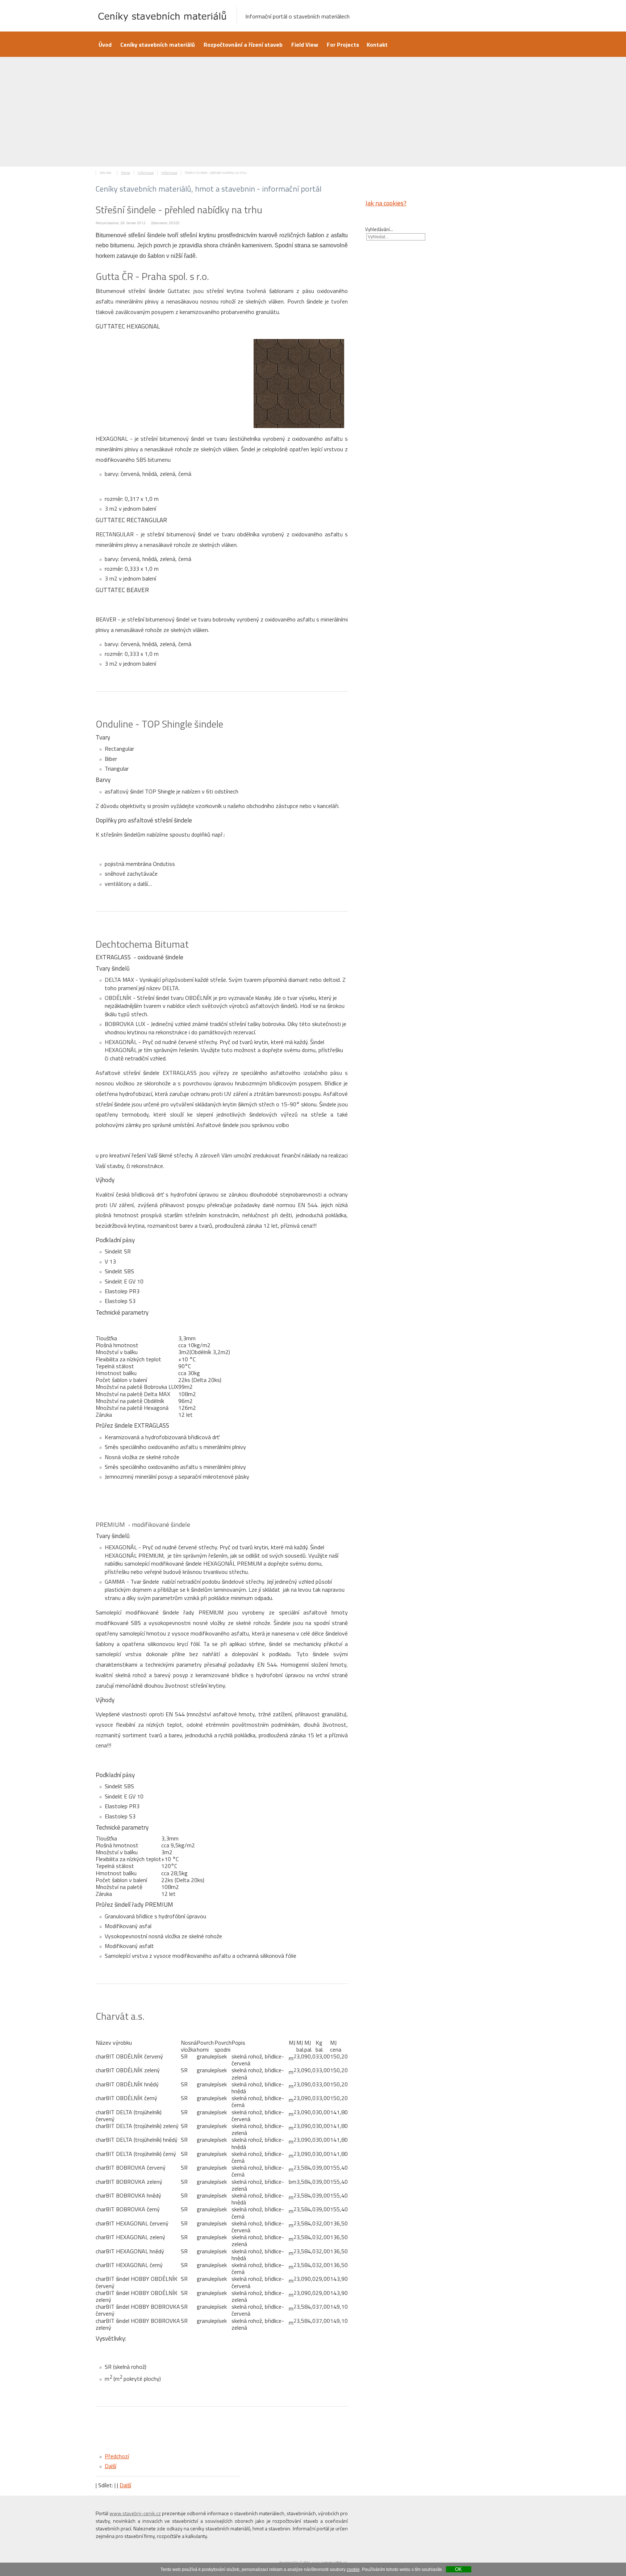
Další (110, 2466)
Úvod (105, 45)
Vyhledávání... (379, 230)
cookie (353, 2569)
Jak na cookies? (386, 203)
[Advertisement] (313, 112)
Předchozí (117, 2456)
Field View (305, 45)
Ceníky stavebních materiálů (158, 45)
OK (458, 2569)
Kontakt (377, 45)
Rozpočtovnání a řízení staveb (243, 45)
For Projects (343, 45)
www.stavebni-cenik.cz (135, 2513)
